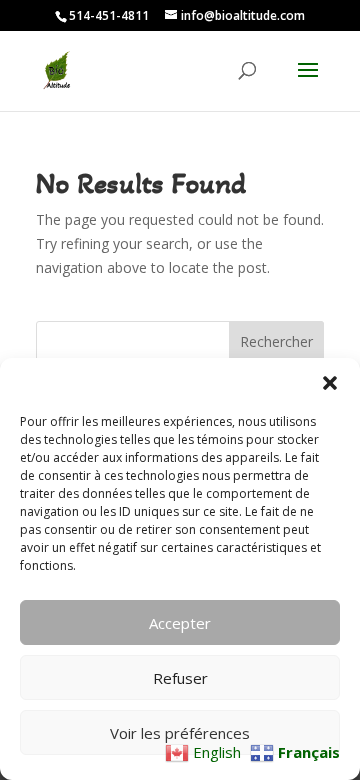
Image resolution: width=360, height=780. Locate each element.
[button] (330, 383)
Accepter (180, 623)
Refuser (180, 678)
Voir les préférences (180, 733)
